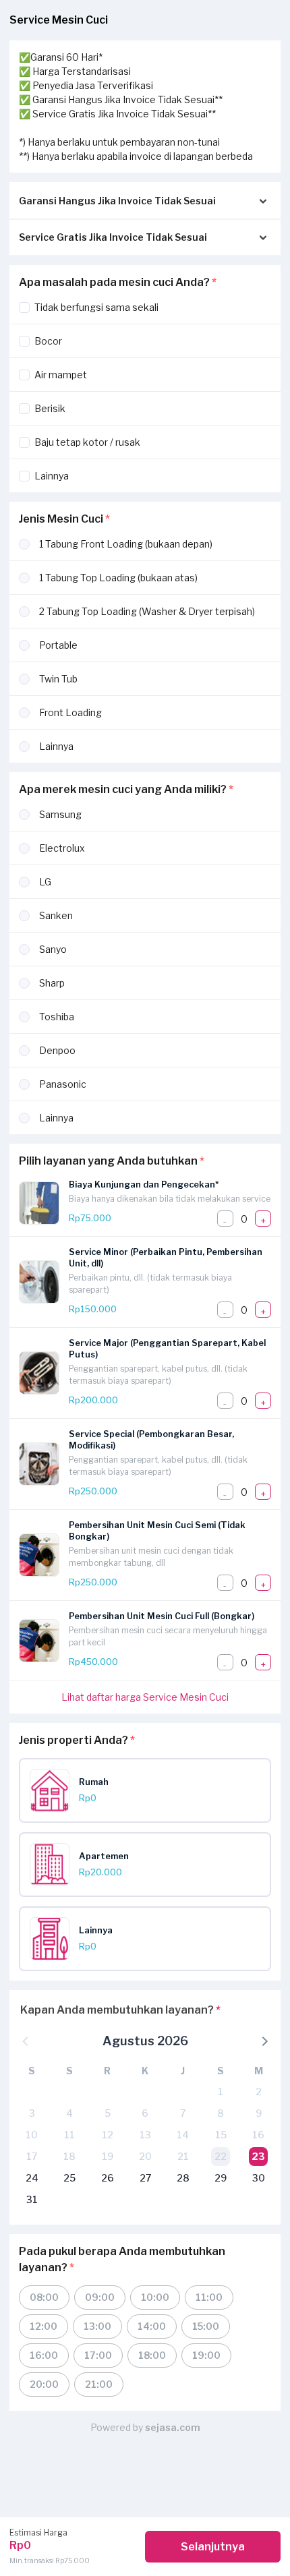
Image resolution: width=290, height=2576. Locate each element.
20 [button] (145, 2156)
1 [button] (221, 2091)
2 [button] (259, 2091)
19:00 (206, 2355)
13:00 (97, 2326)
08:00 (44, 2297)
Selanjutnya (213, 2547)
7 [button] (183, 2113)
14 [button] (183, 2135)
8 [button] (221, 2113)
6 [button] (145, 2113)
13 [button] (145, 2135)
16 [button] (258, 2135)
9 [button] (259, 2113)
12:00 (43, 2326)
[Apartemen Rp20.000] (150, 1882)
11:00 (209, 2297)
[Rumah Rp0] (150, 1808)
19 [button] (108, 2156)
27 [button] (145, 2178)
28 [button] (183, 2178)
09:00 (100, 2297)
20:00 (44, 2384)
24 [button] (32, 2178)
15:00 (206, 2326)
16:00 (44, 2355)
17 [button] (32, 2156)
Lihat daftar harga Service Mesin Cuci (145, 1697)
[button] (264, 2041)
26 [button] (108, 2178)
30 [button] (259, 2178)
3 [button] (32, 2113)
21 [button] (183, 2156)
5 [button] (108, 2113)
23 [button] (258, 2156)
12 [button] (108, 2135)
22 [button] (221, 2156)
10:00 (155, 2297)
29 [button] (221, 2178)
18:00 (152, 2355)
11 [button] (69, 2135)
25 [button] (69, 2178)
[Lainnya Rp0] (150, 1957)
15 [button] (221, 2135)
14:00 (152, 2326)
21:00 (99, 2384)
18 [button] (69, 2156)
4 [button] (69, 2113)
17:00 (98, 2355)
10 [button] (32, 2135)
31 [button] (32, 2199)
